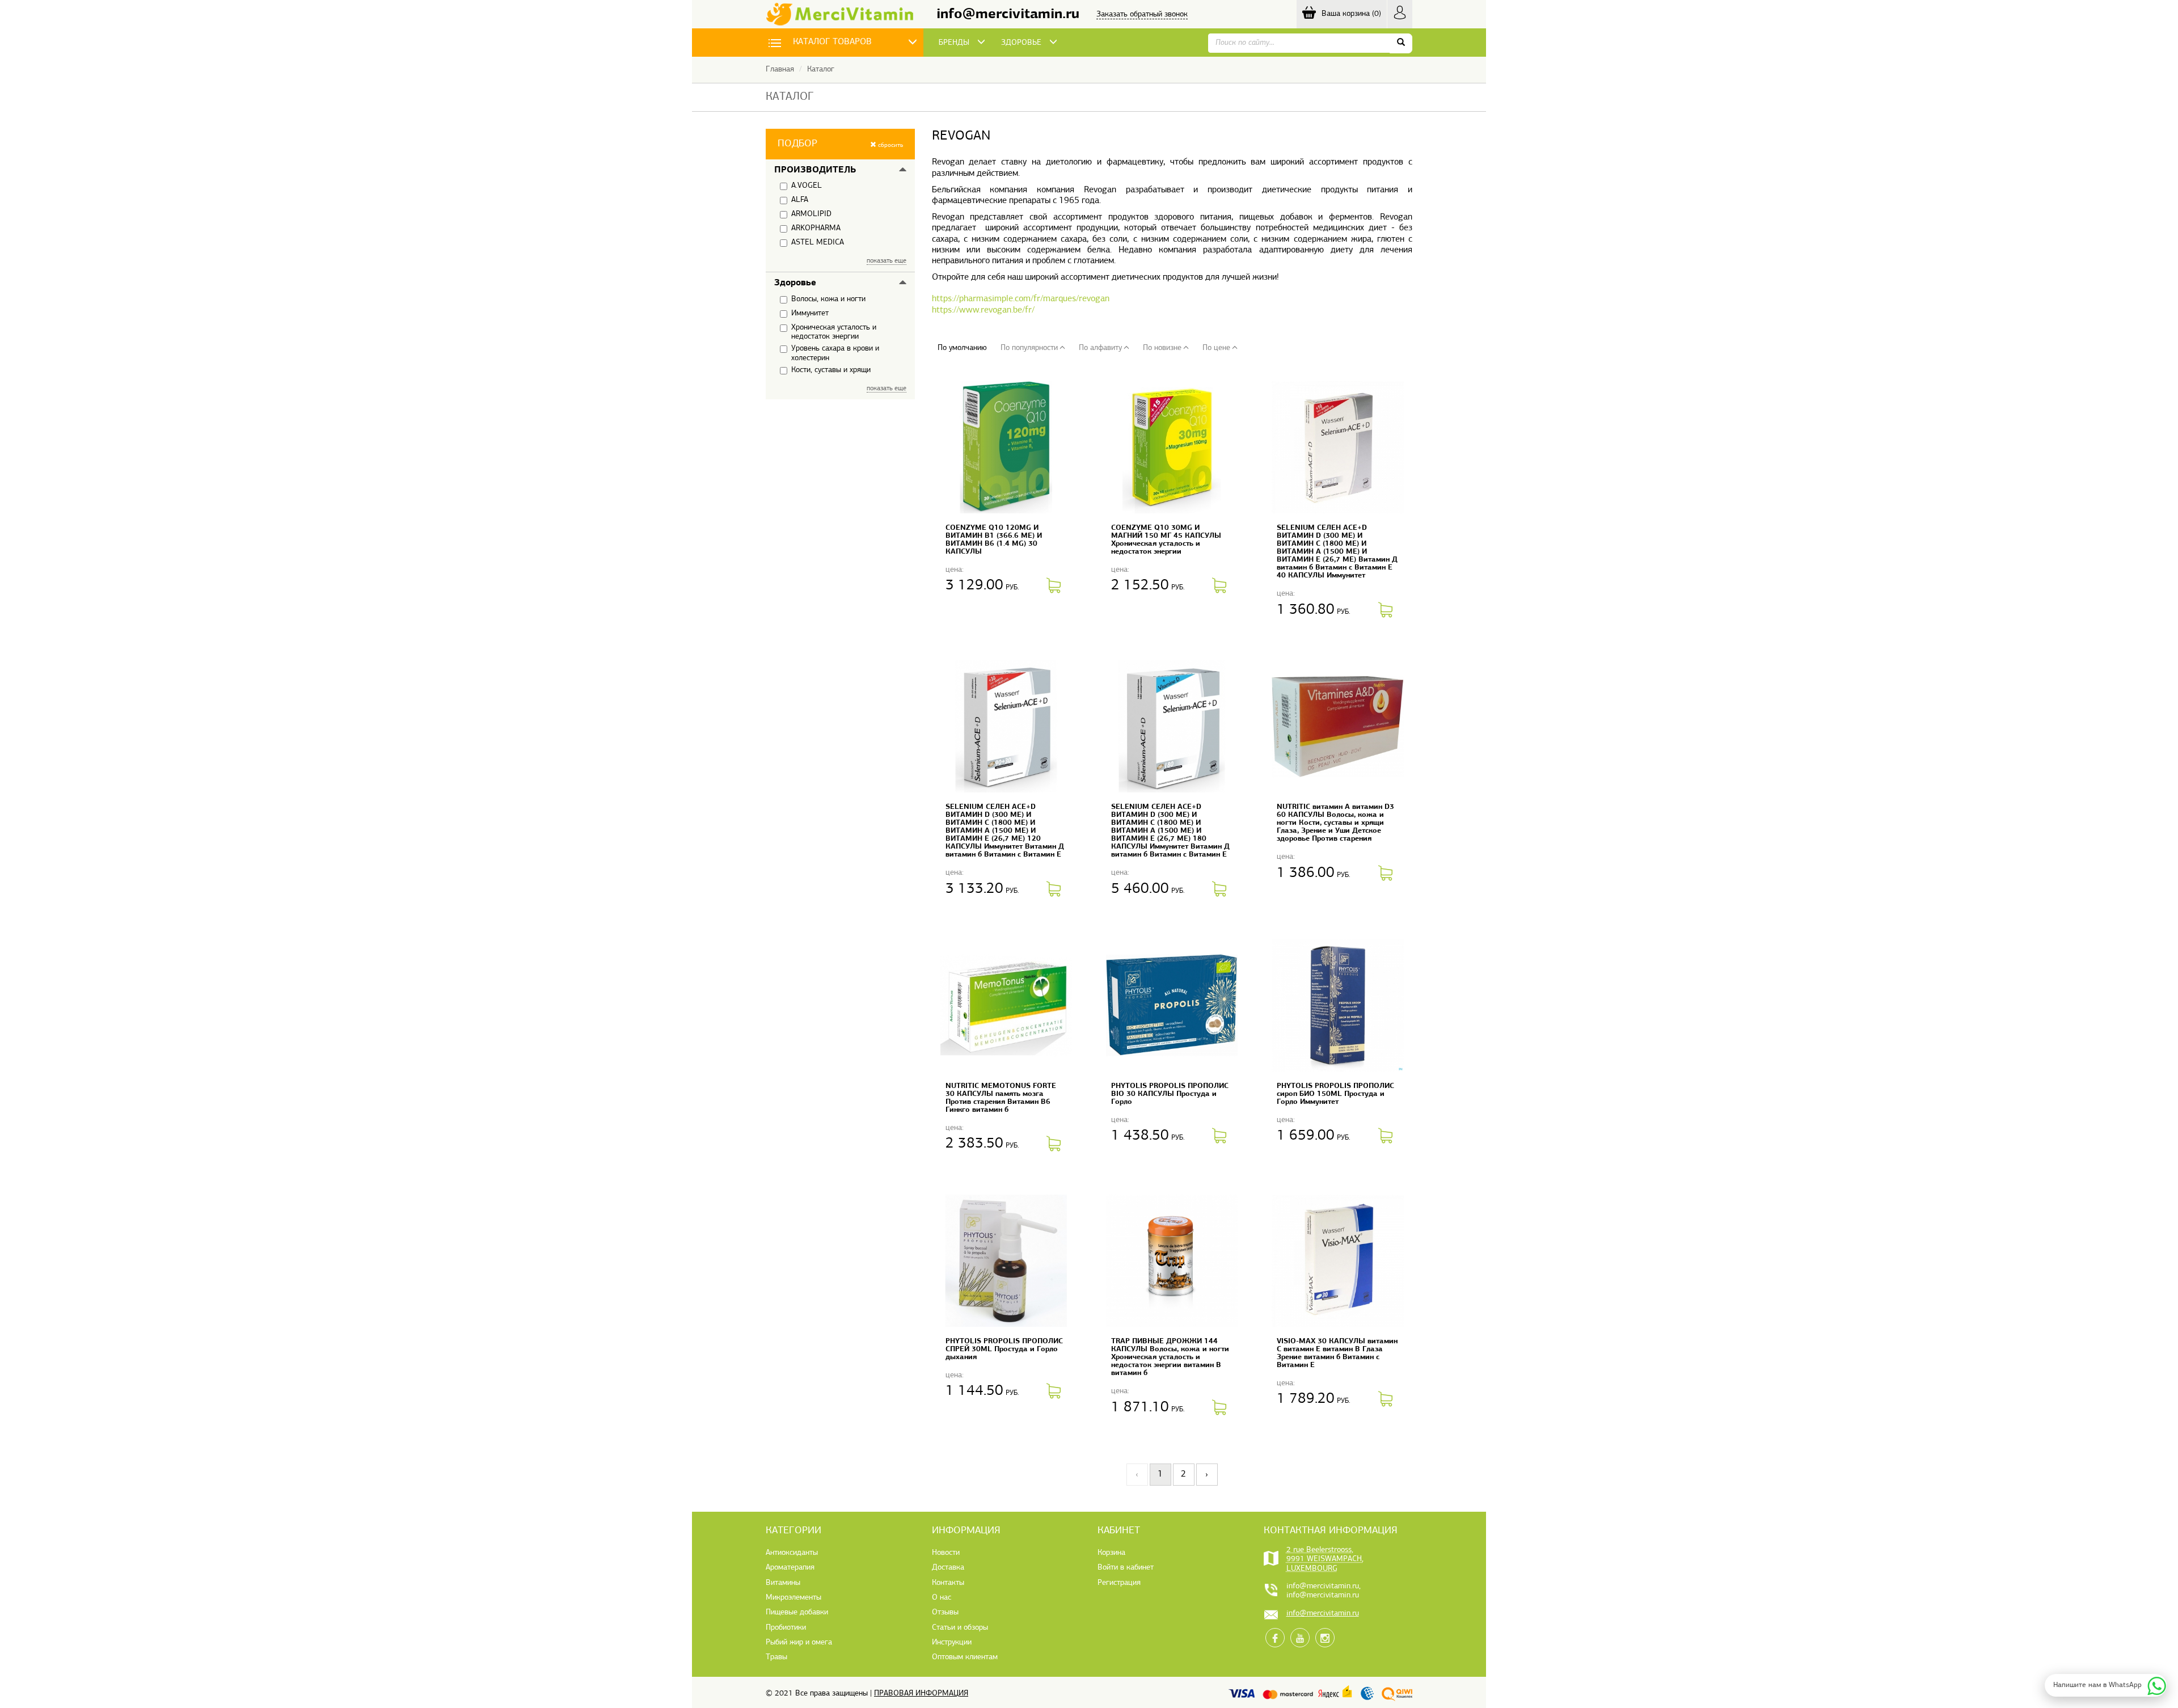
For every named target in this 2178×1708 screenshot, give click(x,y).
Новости (946, 1553)
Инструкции (952, 1642)
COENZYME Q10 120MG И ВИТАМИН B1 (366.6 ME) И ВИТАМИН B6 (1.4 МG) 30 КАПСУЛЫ (994, 540)
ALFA (800, 200)
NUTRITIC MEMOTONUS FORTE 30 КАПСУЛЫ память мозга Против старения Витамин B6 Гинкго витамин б (1001, 1098)
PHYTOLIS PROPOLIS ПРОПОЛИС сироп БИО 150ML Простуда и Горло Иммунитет (1335, 1094)
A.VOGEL (807, 186)
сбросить (890, 146)
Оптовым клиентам (965, 1657)
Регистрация (1119, 1583)
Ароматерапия (790, 1568)
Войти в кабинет (1126, 1568)
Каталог (821, 69)
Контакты (948, 1583)
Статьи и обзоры (960, 1628)
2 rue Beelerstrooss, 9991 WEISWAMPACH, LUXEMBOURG (1325, 1559)
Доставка (948, 1568)
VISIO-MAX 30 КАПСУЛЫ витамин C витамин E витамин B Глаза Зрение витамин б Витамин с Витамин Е (1337, 1353)
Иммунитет (810, 313)
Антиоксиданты (792, 1553)
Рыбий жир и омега (799, 1642)
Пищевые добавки (797, 1612)
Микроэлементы (793, 1598)
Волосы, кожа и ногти (828, 299)
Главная (780, 69)
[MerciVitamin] (840, 14)
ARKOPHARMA (816, 228)
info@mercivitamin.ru (1008, 14)
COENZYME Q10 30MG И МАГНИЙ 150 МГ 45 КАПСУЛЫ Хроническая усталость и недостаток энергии (1166, 540)
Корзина (1111, 1553)
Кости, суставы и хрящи (831, 370)
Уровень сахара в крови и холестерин (835, 353)
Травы (776, 1657)
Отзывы (945, 1612)
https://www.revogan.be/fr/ (983, 310)
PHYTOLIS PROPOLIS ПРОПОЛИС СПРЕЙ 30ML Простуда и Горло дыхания (1004, 1349)
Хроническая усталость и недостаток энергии (834, 332)
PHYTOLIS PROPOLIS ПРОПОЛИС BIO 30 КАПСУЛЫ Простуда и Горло (1170, 1094)
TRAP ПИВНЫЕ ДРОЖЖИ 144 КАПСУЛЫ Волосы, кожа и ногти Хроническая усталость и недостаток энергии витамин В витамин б (1170, 1357)
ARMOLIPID (811, 214)
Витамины (783, 1583)
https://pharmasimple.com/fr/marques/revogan (1021, 299)
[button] (840, 144)
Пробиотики (786, 1628)
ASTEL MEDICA (818, 243)
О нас (942, 1598)
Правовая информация (921, 1694)
